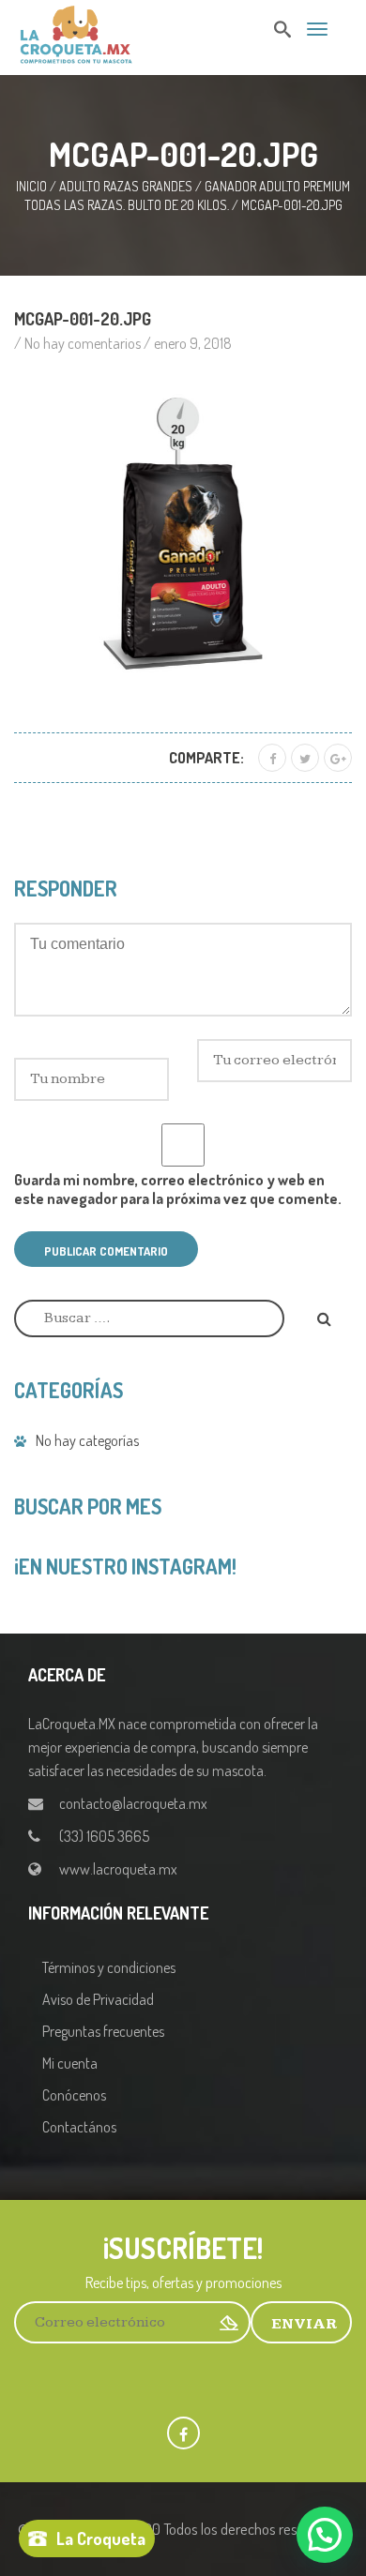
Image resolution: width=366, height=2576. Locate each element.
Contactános (79, 2127)
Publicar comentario (106, 1251)
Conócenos (74, 2095)
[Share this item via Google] (338, 758)
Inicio (31, 186)
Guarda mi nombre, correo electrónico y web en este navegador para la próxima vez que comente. (178, 1189)
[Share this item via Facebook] (272, 758)
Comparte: (206, 758)
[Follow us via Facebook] (183, 2433)
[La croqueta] (76, 32)
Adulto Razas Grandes (126, 186)
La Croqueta (101, 2538)
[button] (325, 2535)
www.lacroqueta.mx (118, 1869)
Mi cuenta (70, 2063)
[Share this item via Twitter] (305, 758)
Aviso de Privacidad (98, 1999)
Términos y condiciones (109, 1967)
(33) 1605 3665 (104, 1836)
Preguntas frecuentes (103, 2031)
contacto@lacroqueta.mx (133, 1803)
